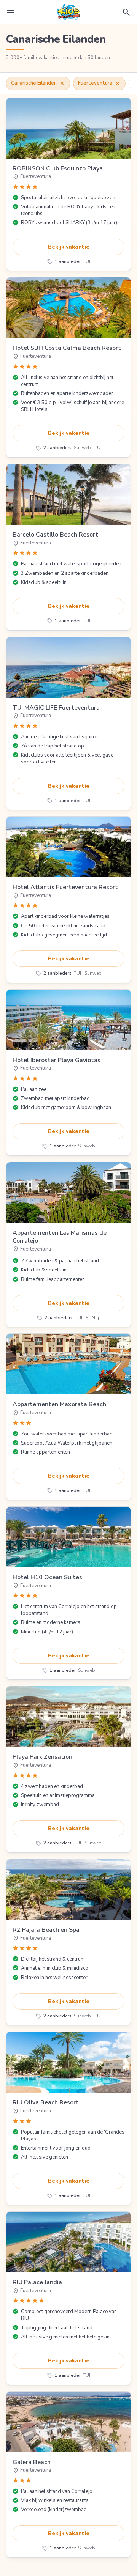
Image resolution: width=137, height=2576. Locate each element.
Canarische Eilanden (38, 83)
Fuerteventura (99, 83)
